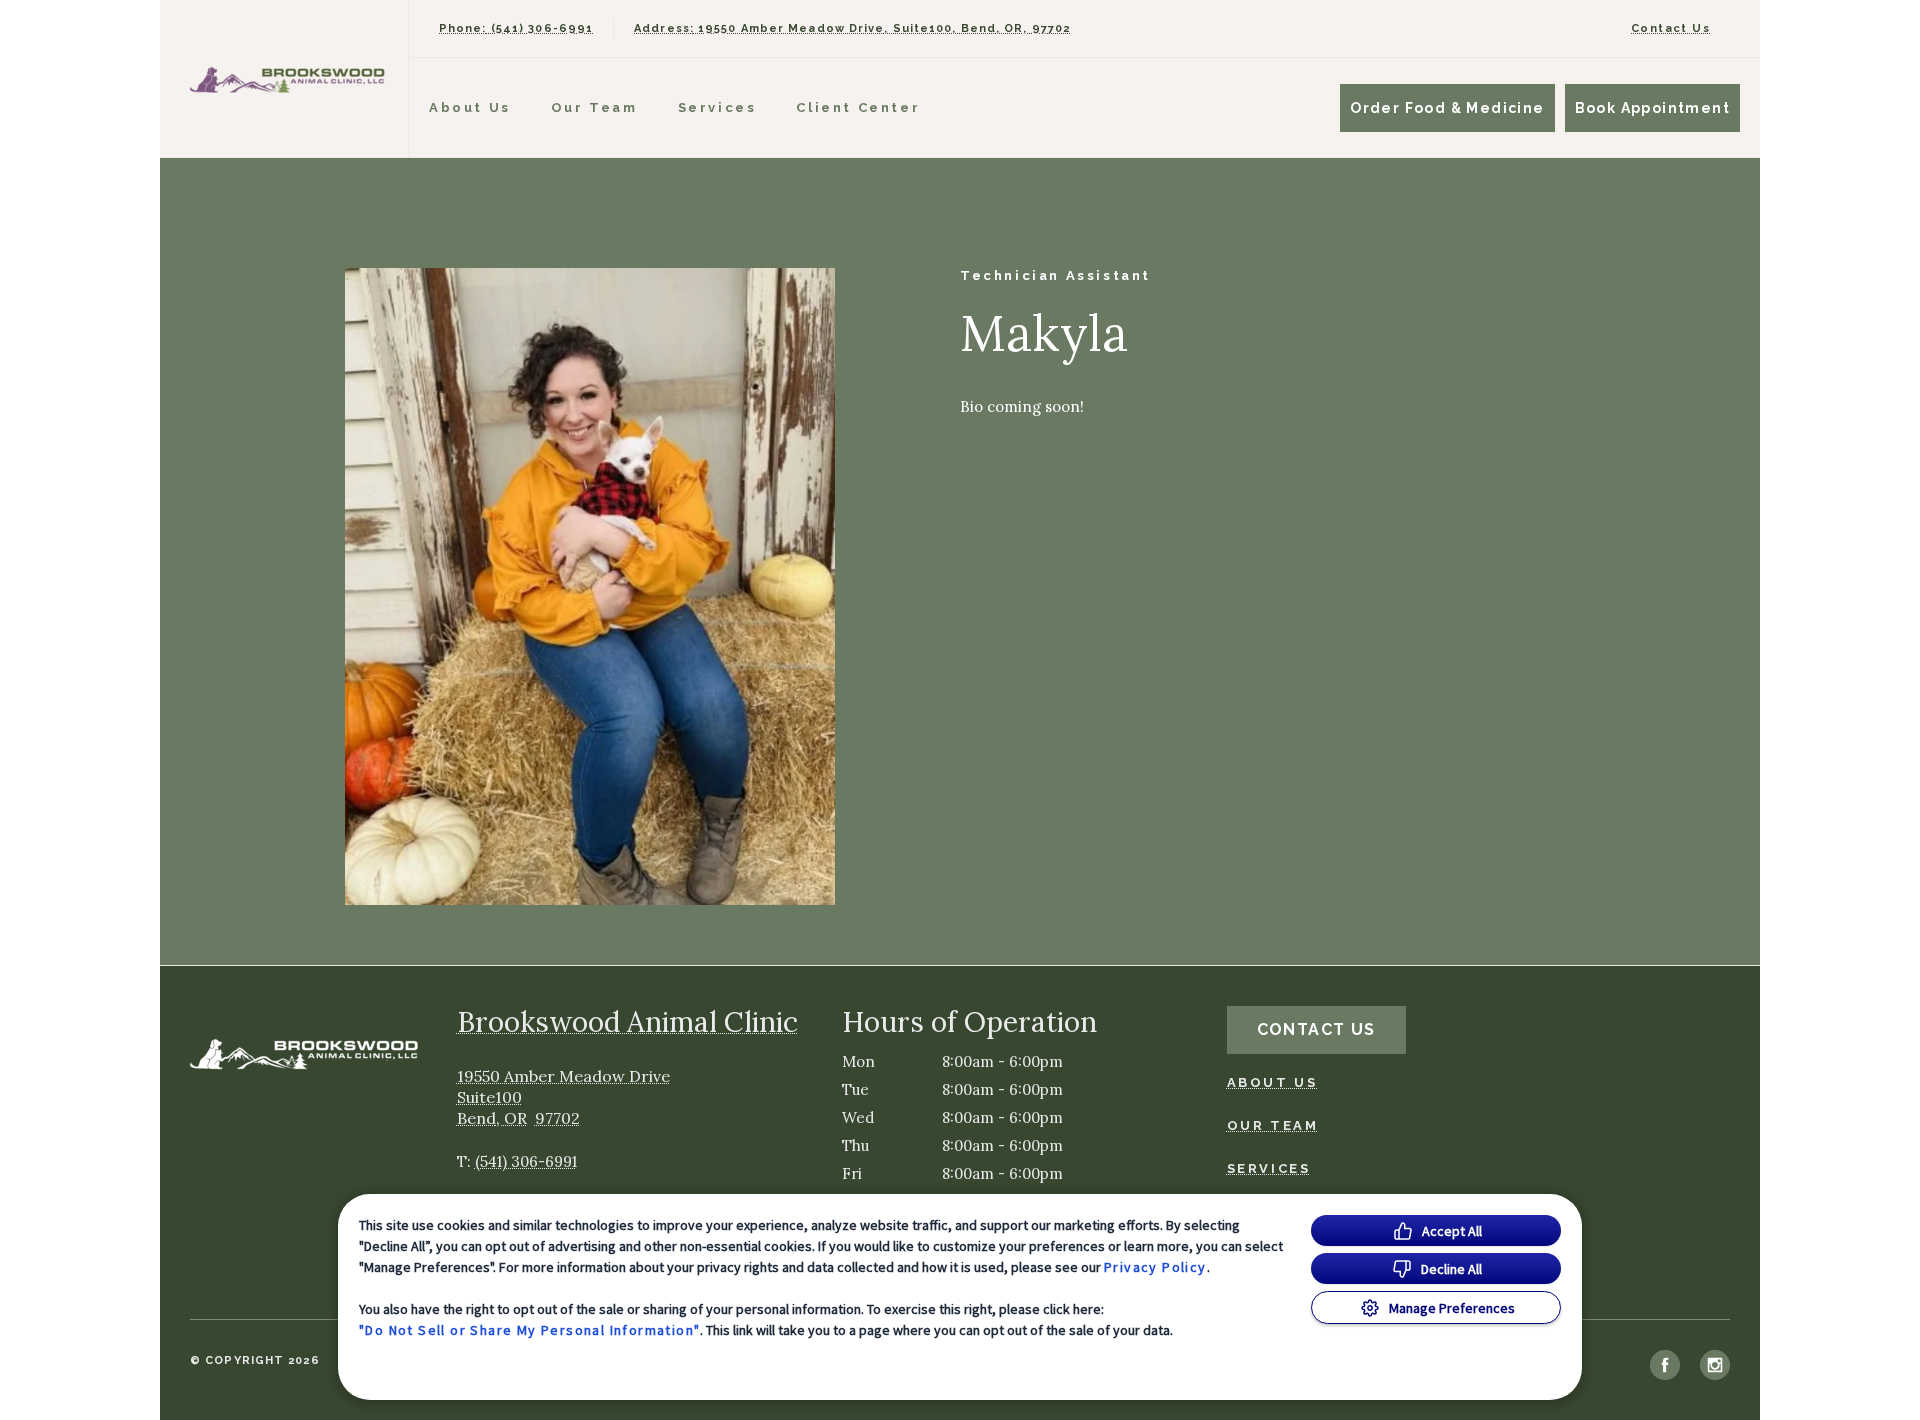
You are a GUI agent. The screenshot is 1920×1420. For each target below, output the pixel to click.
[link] (289, 78)
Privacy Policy (1155, 1267)
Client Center (858, 107)
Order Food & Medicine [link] (1447, 108)
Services (717, 107)
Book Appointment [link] (1652, 108)
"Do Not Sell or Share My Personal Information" (529, 1330)
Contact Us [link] (1670, 28)
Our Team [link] (594, 107)
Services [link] (1269, 1168)
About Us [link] (470, 107)
